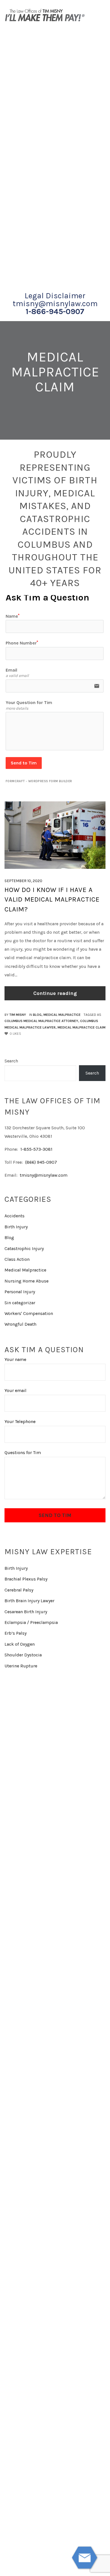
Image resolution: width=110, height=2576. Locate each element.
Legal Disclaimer (55, 296)
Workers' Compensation (29, 1313)
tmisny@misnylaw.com (55, 304)
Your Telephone (20, 1421)
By (15, 1015)
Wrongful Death (20, 1324)
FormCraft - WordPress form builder (39, 781)
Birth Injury (16, 1227)
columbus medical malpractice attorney (41, 1021)
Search (11, 1061)
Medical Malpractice (62, 1015)
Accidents (15, 1216)
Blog (37, 1015)
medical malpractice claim (82, 1027)
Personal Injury (20, 1292)
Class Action (17, 1259)
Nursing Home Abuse (27, 1281)
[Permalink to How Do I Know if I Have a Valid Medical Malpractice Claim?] (55, 835)
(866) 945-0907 (41, 1162)
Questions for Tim (23, 1453)
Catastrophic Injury (24, 1248)
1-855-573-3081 (36, 1149)
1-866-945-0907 (55, 312)
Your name (15, 1359)
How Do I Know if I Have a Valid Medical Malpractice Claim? (52, 899)
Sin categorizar (20, 1303)
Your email (16, 1390)
